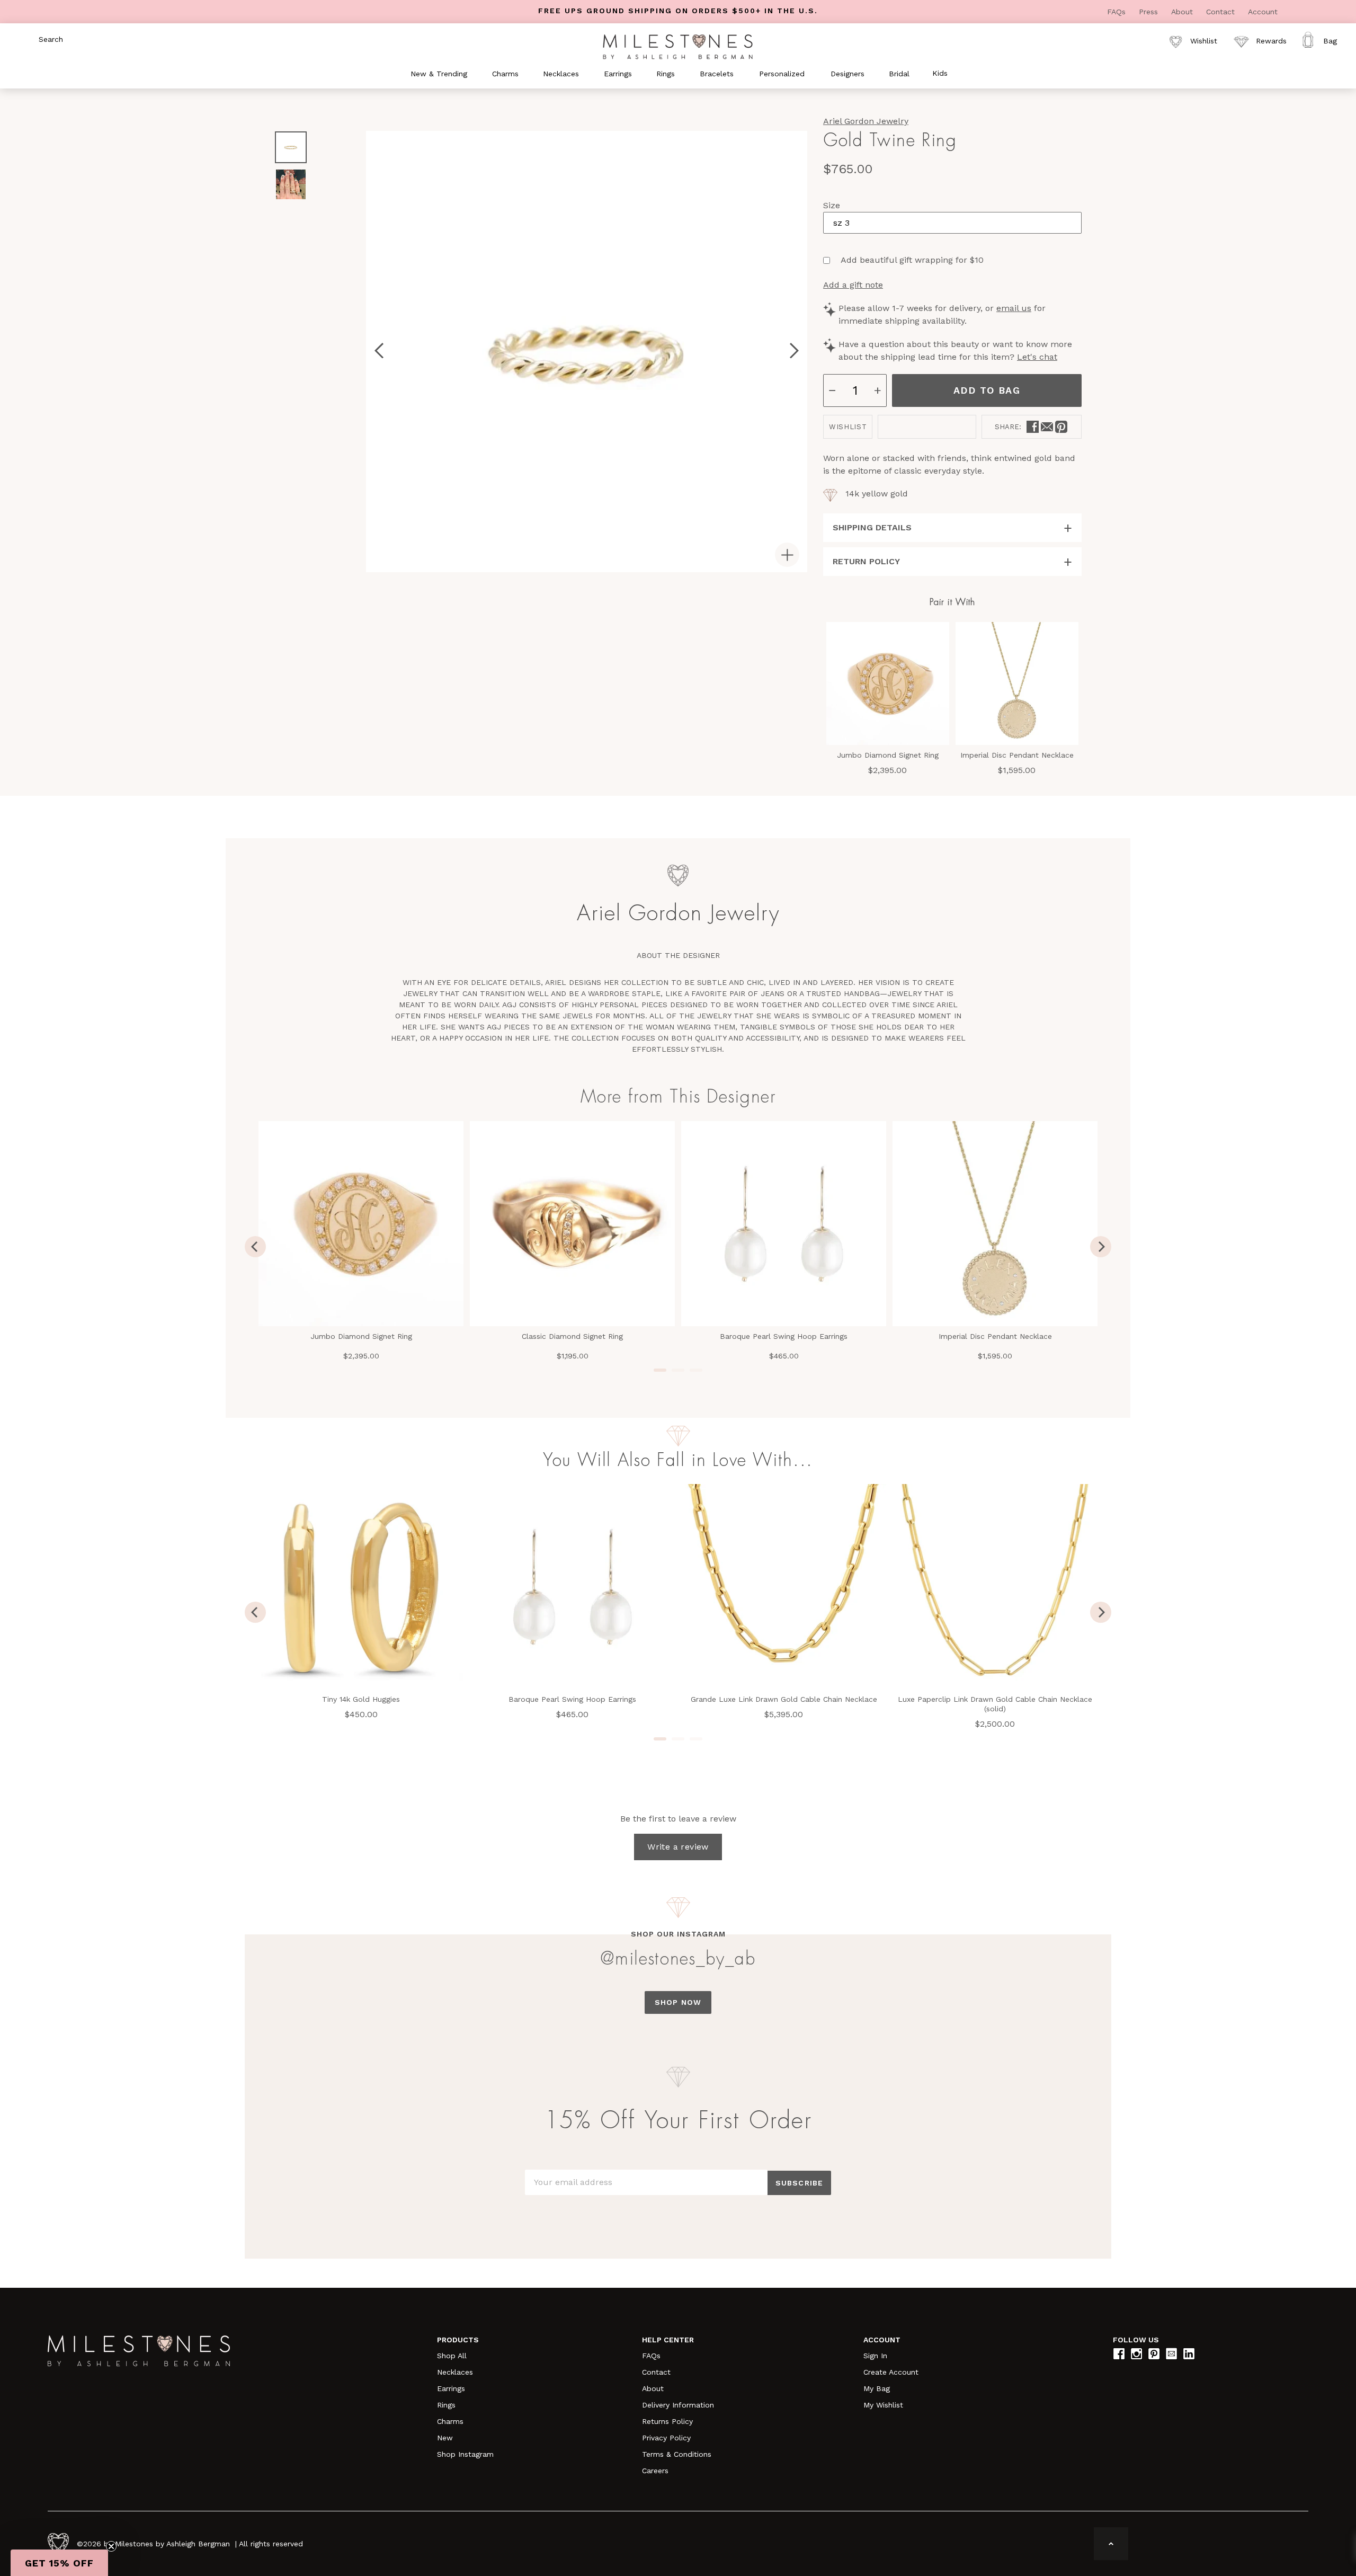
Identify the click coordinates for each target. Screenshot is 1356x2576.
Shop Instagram (465, 2454)
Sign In (875, 2356)
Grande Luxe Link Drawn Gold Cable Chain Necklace (784, 1699)
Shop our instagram (678, 1934)
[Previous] (255, 1247)
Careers (655, 2471)
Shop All (452, 2356)
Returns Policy (667, 2421)
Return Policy (866, 561)
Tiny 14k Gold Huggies (361, 1699)
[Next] (1101, 1247)
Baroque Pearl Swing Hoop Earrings (784, 1336)
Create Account (891, 2372)
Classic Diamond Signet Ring (572, 1336)
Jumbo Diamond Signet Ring (888, 755)
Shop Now (678, 2002)
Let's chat (1037, 357)
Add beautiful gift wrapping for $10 (912, 260)
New (445, 2438)
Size (832, 205)
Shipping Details (872, 527)
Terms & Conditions (677, 2454)
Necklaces (455, 2372)
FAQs (1118, 12)
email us (1014, 308)
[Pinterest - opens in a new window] (1061, 427)
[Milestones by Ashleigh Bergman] (678, 46)
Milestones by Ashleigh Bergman (172, 2544)
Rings (446, 2405)
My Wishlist (883, 2405)
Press (1150, 12)
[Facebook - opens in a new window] (1033, 427)
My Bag (877, 2388)
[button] (59, 2563)
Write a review (678, 1847)
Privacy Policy (666, 2438)
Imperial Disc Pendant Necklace (1017, 755)
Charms (450, 2421)
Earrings (451, 2388)
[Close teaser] (111, 2546)
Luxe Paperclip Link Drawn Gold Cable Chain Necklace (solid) (995, 1704)
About (1183, 12)
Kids (940, 73)
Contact (1222, 12)
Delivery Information (678, 2405)
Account (1263, 12)
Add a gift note (853, 285)
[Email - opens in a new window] (1047, 427)
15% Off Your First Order (678, 2121)
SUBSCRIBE (799, 2183)
